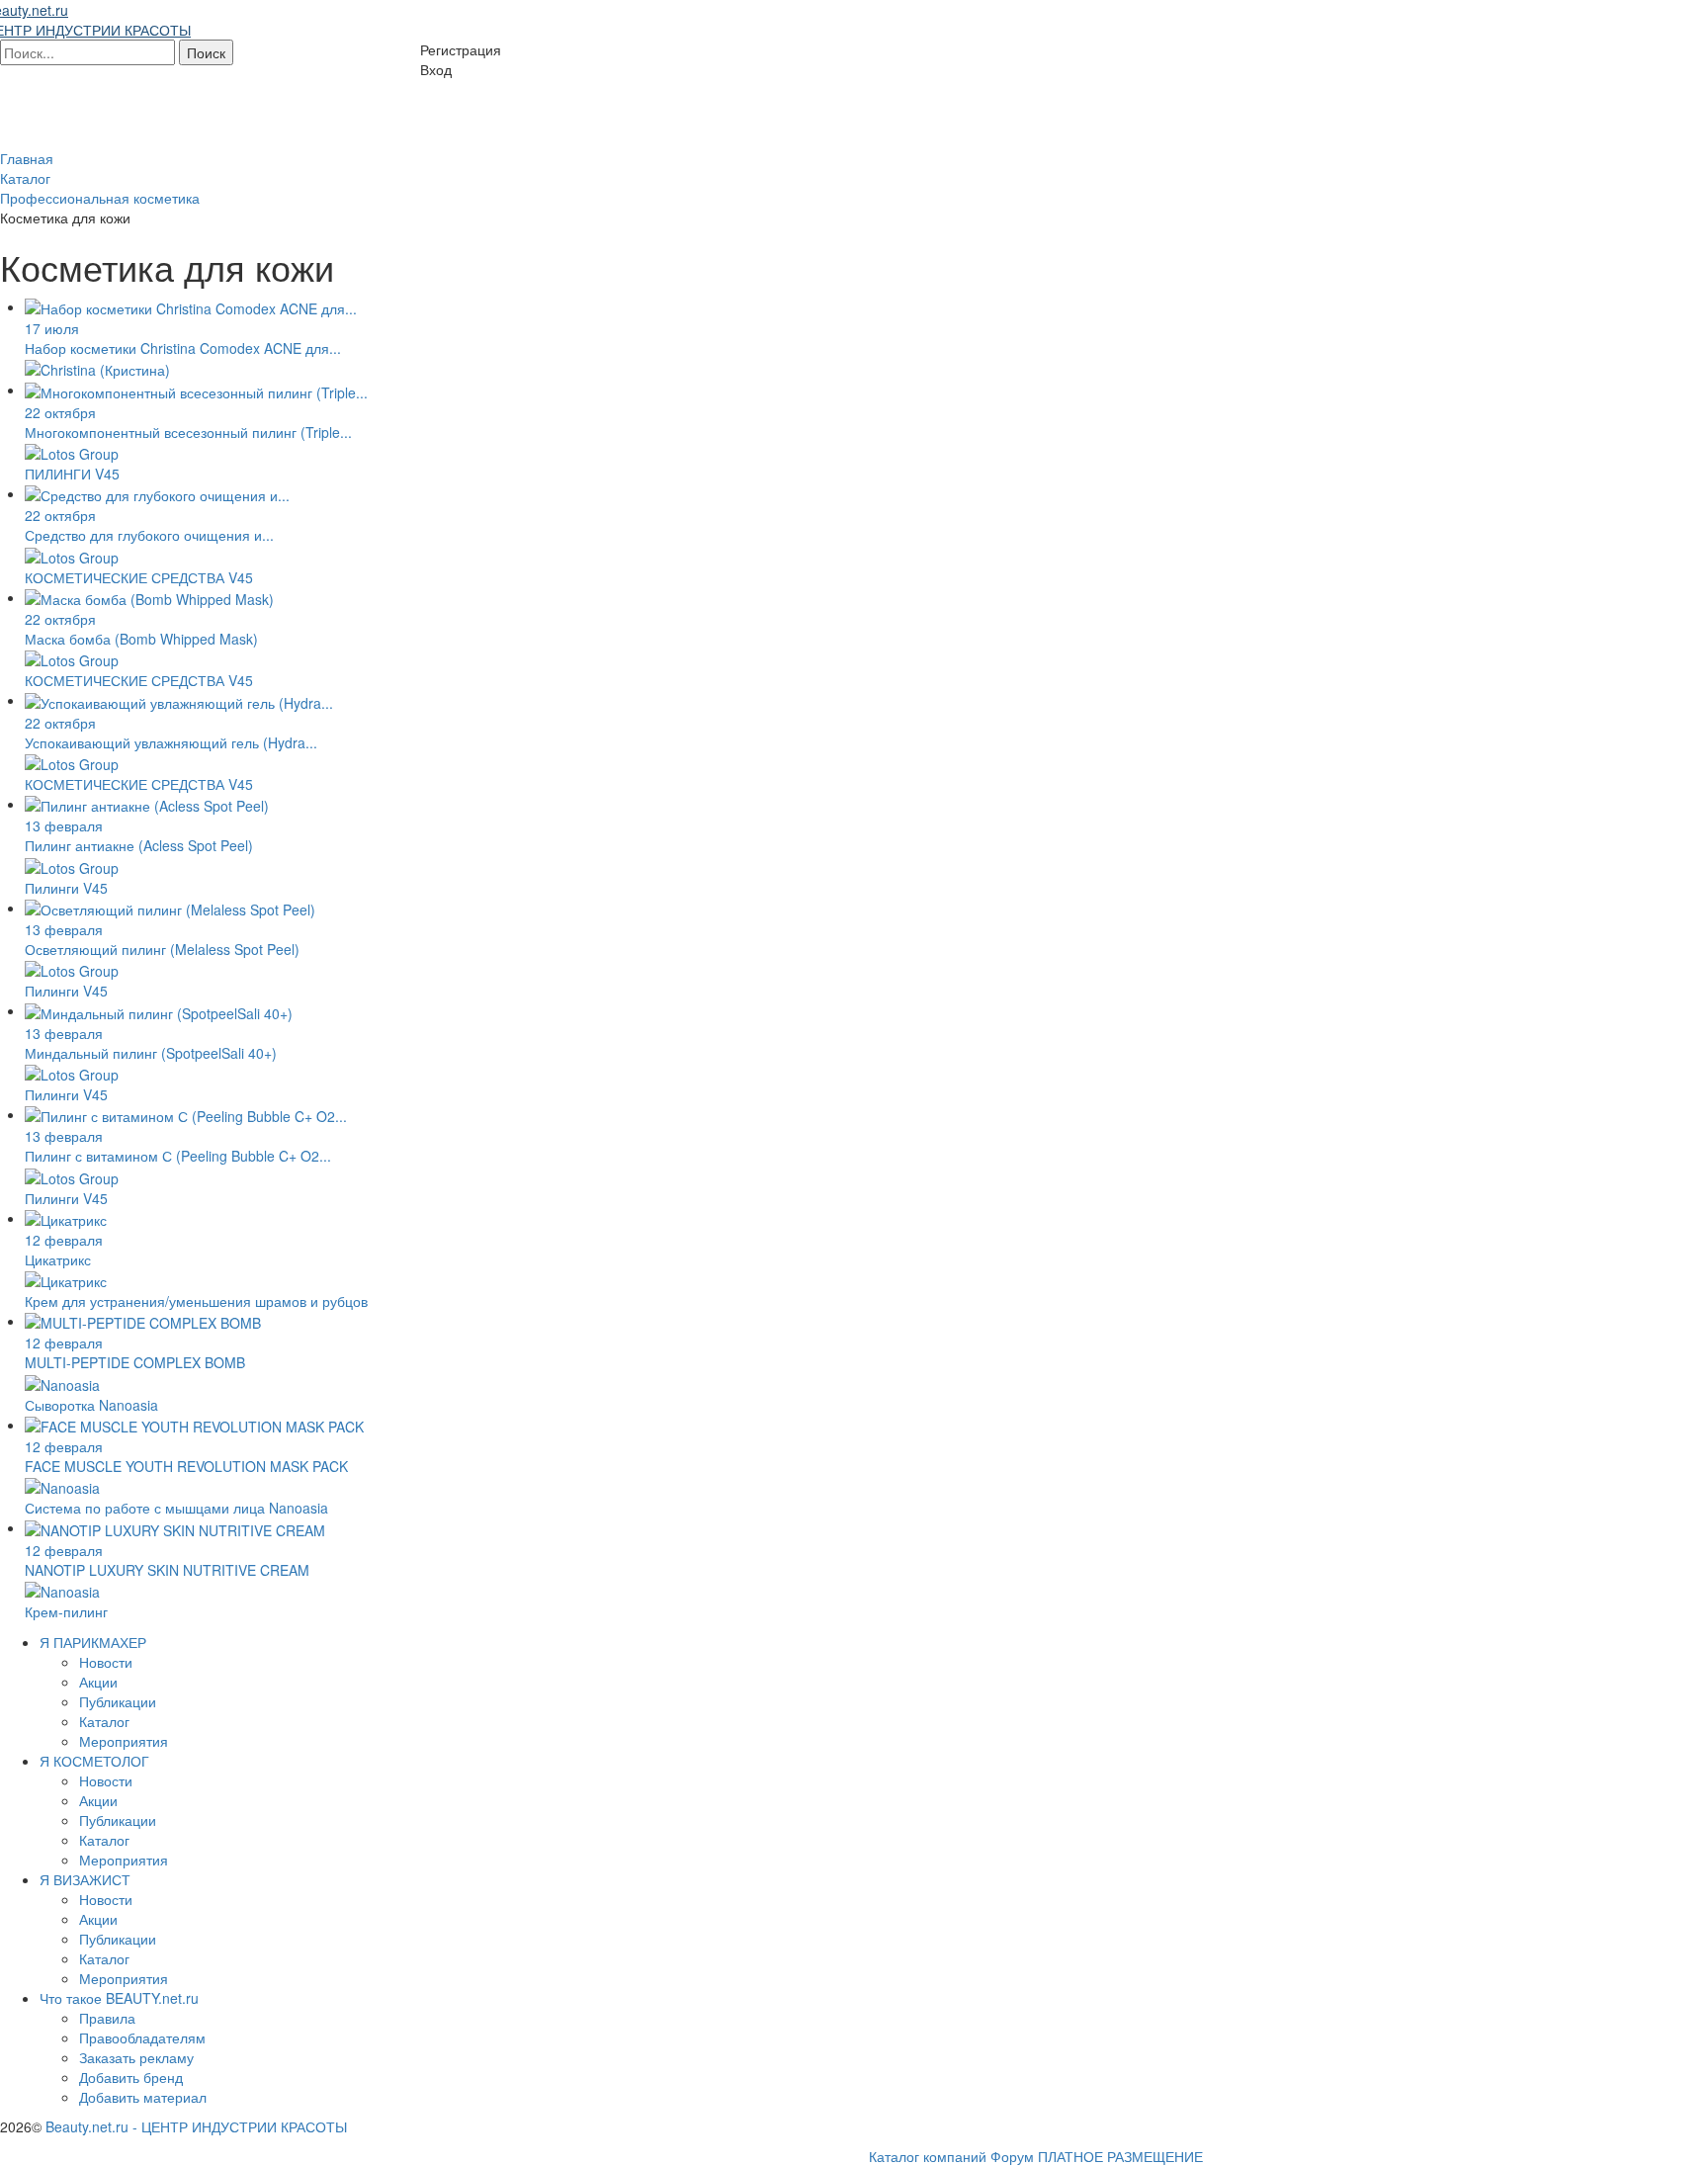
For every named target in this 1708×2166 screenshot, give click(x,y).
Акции (98, 1682)
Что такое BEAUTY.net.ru (119, 1998)
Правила (107, 2018)
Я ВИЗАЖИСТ (85, 1879)
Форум (1012, 2156)
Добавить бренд (131, 2077)
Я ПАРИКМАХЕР (93, 1642)
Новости (106, 1662)
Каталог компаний (928, 2156)
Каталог (104, 1721)
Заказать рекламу (136, 2057)
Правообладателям (142, 2037)
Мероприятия (124, 1741)
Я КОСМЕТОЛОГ (94, 1761)
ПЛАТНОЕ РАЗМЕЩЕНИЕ (1120, 2156)
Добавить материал (143, 2097)
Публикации (118, 1701)
